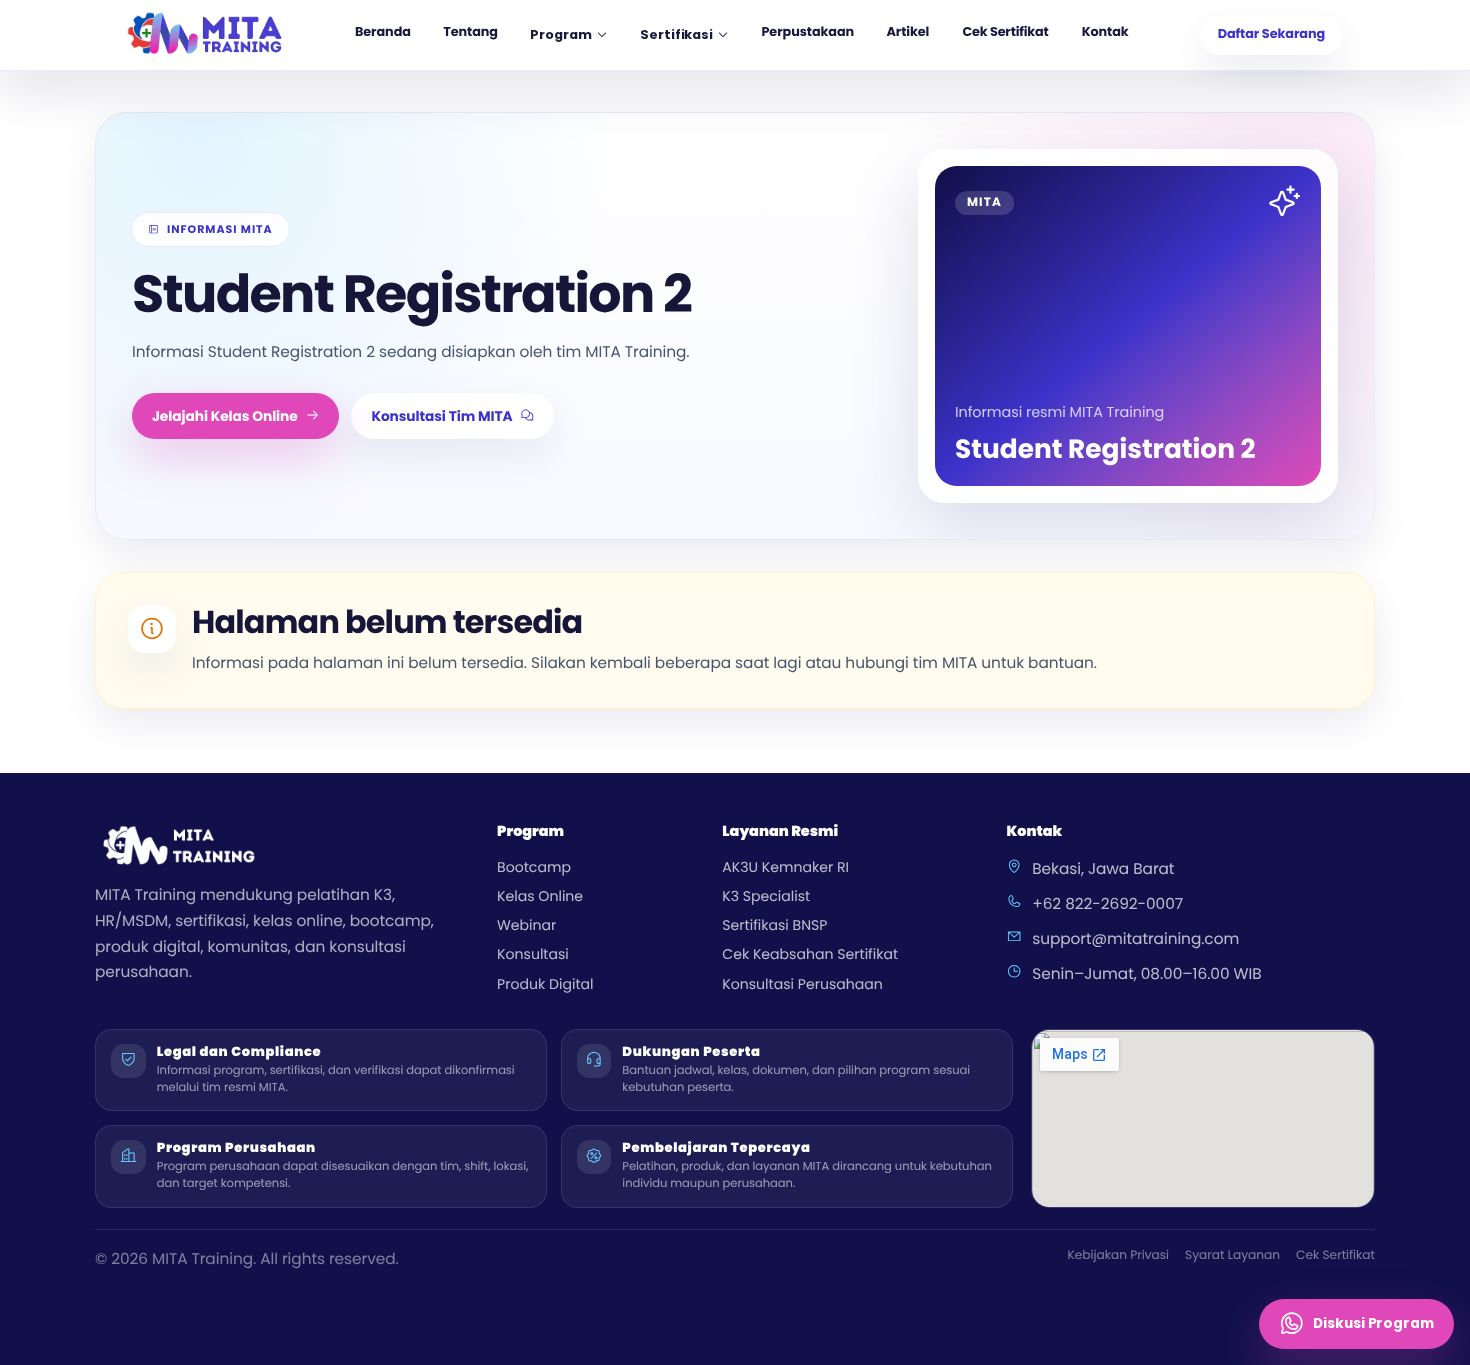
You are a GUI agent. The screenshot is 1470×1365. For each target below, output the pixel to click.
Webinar (526, 925)
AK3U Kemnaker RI (785, 867)
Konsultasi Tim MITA (441, 416)
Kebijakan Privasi (1118, 1255)
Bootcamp (534, 867)
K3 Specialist (766, 896)
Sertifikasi (676, 34)
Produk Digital (545, 984)
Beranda (383, 32)
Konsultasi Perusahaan (802, 984)
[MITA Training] (205, 35)
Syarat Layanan (1232, 1255)
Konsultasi (533, 954)
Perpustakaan (807, 32)
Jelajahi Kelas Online (225, 416)
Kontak (1105, 32)
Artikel (907, 32)
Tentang (470, 32)
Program (560, 34)
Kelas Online (540, 896)
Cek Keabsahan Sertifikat (810, 954)
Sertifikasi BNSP (774, 925)
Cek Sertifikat (1005, 32)
